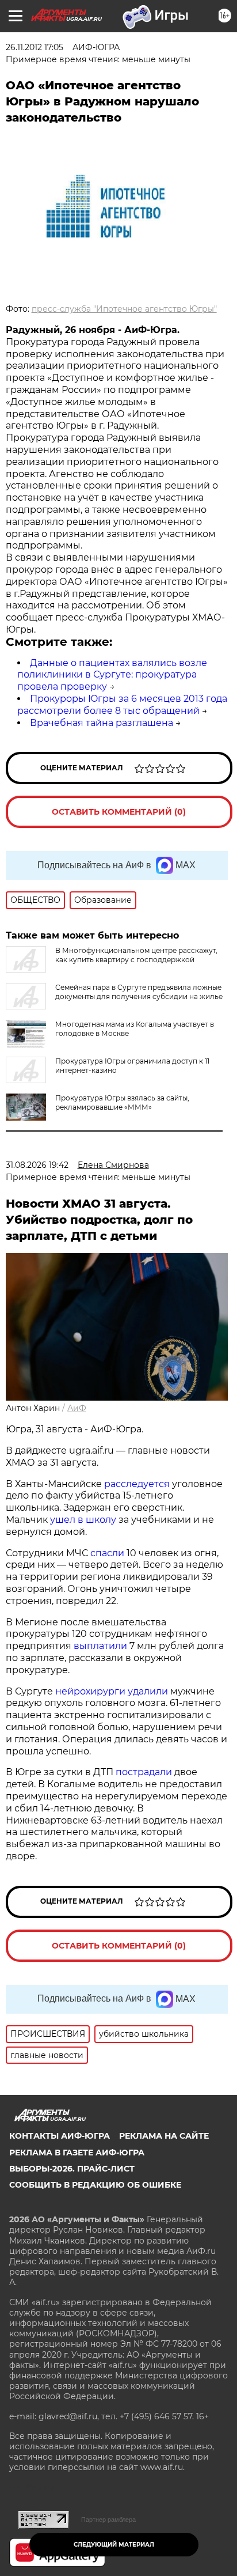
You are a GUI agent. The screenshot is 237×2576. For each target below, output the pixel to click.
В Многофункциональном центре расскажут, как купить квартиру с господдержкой (136, 955)
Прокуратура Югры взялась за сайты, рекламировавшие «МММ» (122, 1102)
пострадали (144, 1772)
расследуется (137, 1484)
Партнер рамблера (108, 2520)
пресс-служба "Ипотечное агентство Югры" (124, 309)
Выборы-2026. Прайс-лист (72, 2169)
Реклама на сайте (164, 2136)
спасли (107, 1553)
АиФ (77, 1408)
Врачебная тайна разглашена (102, 723)
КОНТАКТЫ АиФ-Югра (60, 2136)
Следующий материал (114, 2545)
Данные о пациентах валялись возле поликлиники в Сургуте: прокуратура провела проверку (112, 675)
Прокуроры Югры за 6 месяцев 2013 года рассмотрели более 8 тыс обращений (122, 705)
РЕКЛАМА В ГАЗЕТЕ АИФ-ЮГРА (77, 2153)
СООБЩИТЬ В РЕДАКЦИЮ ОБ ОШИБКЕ (95, 2185)
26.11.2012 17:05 (35, 47)
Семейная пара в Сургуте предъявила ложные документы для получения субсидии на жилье (139, 992)
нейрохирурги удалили (112, 1691)
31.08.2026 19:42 (37, 1165)
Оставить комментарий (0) (119, 812)
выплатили (100, 1646)
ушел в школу (83, 1520)
